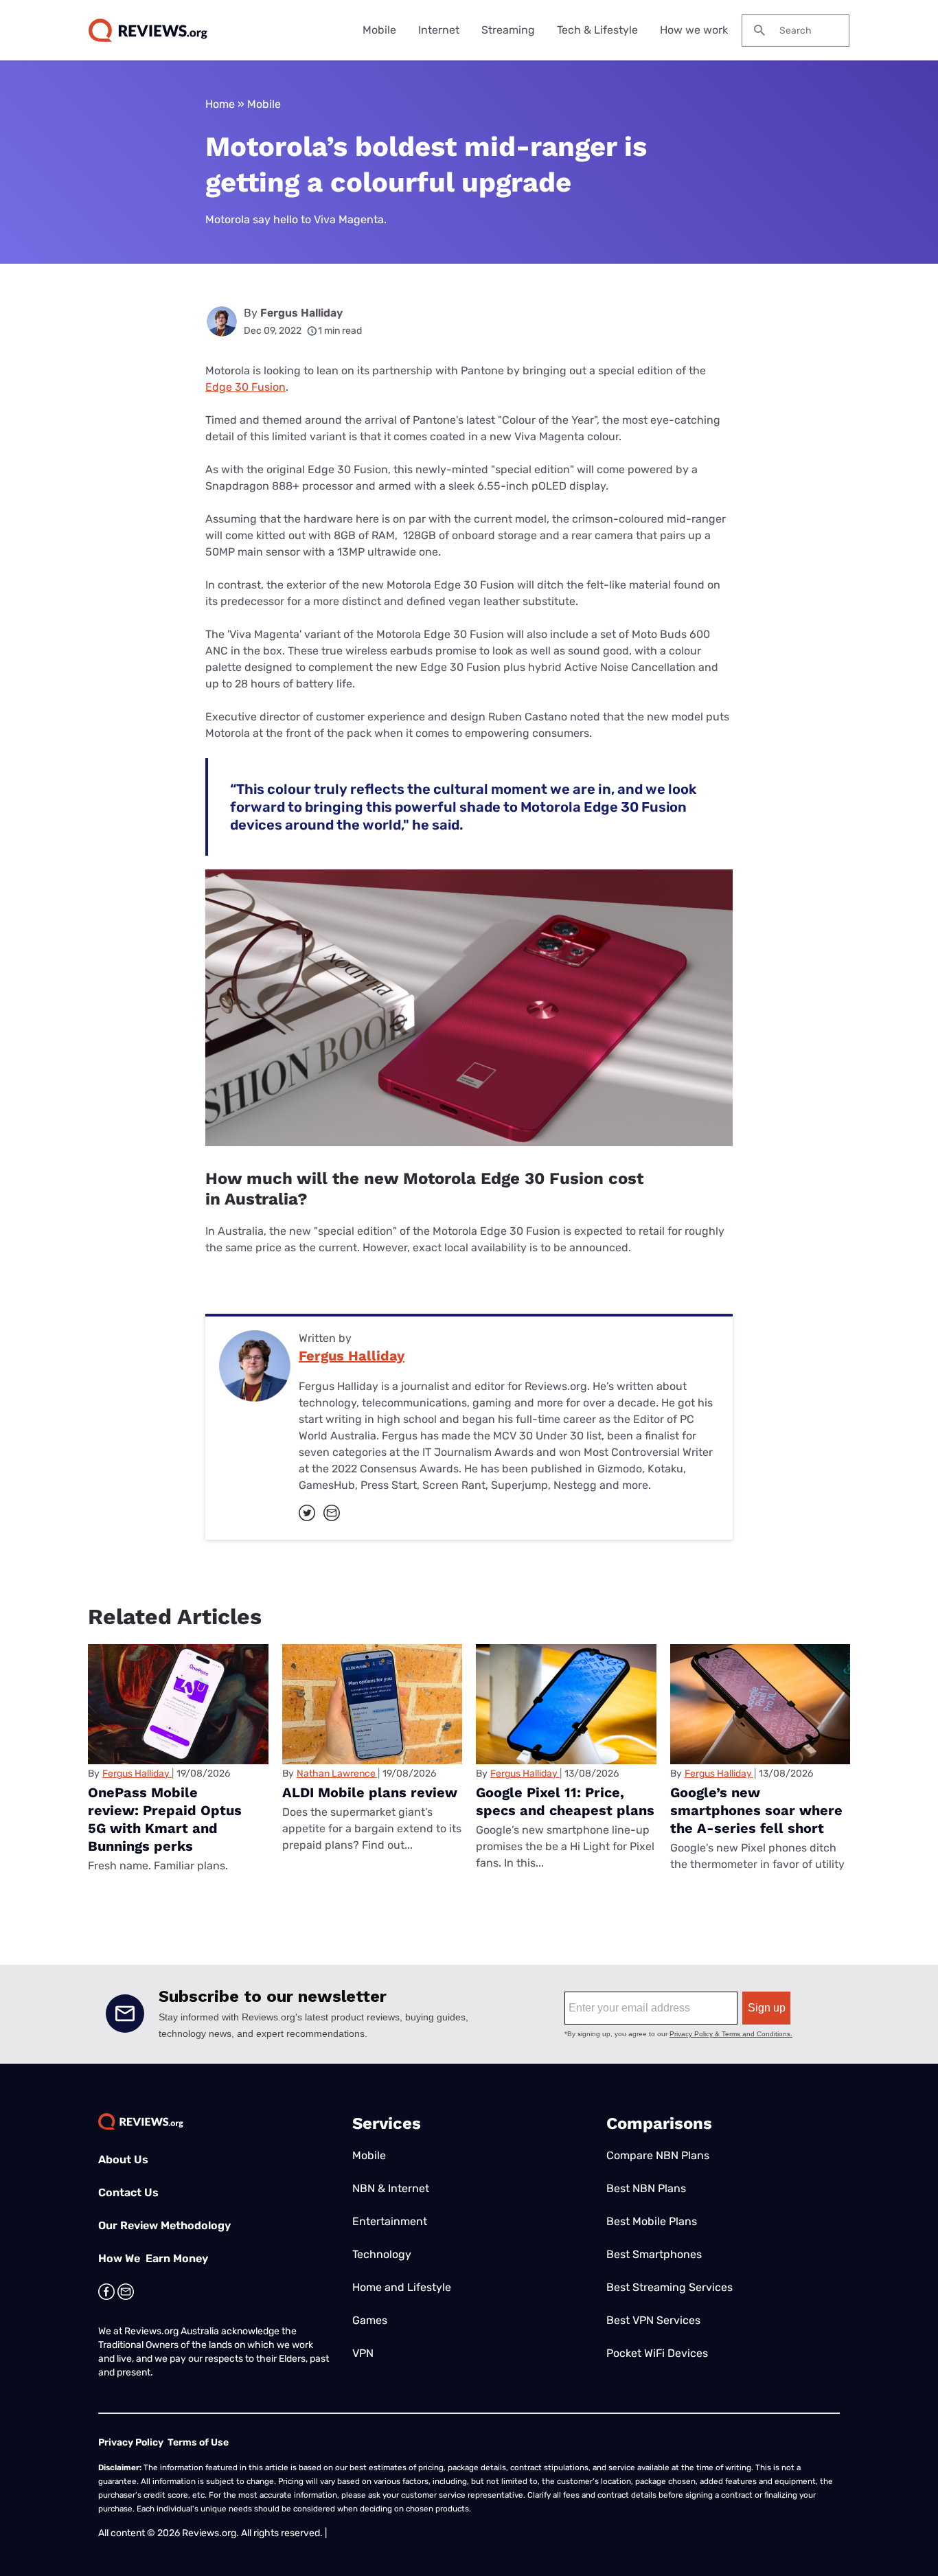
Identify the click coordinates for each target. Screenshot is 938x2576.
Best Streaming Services (670, 2287)
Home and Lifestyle (402, 2287)
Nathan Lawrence (336, 1774)
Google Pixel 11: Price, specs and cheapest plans (565, 1801)
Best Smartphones (654, 2254)
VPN (363, 2353)
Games (370, 2320)
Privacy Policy (131, 2442)
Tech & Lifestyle (597, 30)
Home (220, 104)
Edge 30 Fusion (245, 387)
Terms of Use (198, 2442)
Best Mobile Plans (652, 2221)
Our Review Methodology (164, 2225)
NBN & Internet (391, 2188)
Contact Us (128, 2192)
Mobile (379, 30)
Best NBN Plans (646, 2188)
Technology (382, 2254)
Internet (439, 30)
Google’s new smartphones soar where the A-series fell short (756, 1810)
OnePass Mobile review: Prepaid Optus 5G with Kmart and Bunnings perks (165, 1819)
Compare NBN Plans (658, 2155)
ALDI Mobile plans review (370, 1792)
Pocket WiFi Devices (657, 2353)
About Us (123, 2159)
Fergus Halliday (301, 313)
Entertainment (390, 2221)
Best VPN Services (653, 2320)
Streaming (508, 30)
